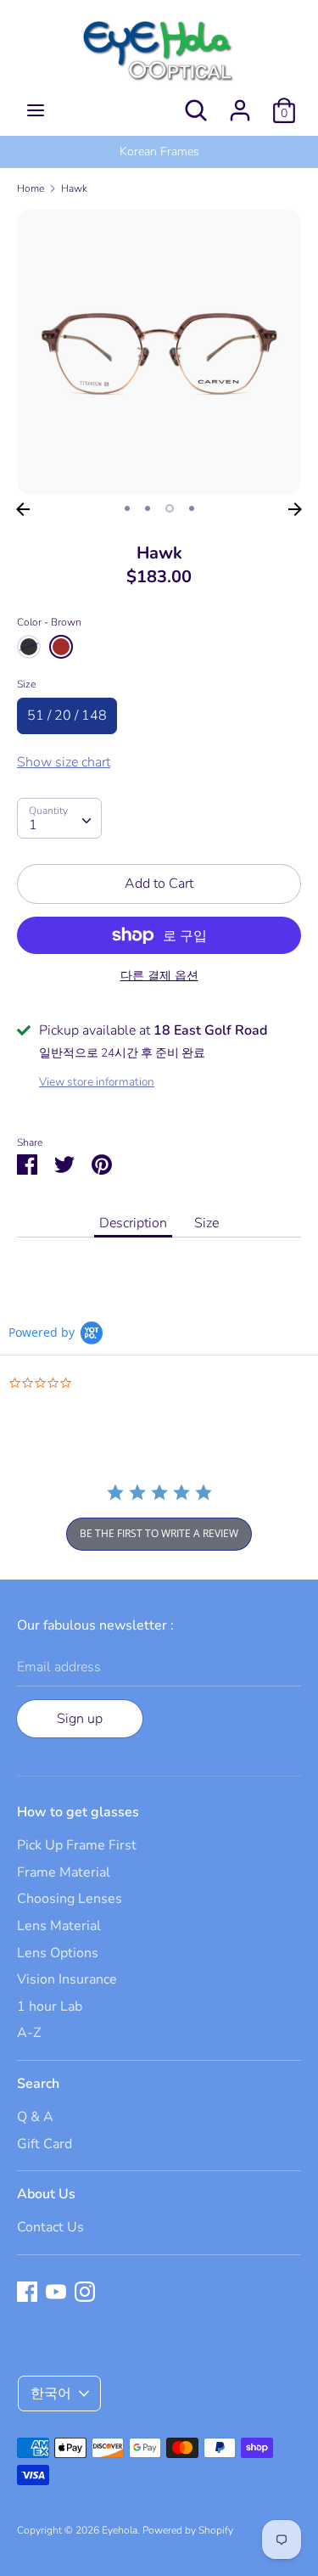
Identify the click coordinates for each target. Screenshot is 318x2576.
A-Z (29, 2033)
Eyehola (120, 2530)
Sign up (80, 1719)
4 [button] (192, 508)
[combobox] (59, 818)
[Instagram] (85, 2291)
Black (29, 647)
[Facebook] (27, 2291)
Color (49, 622)
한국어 (51, 2394)
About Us (46, 2194)
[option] (159, 352)
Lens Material (59, 1926)
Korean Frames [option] (159, 152)
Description (133, 1223)
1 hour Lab (50, 2006)
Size (26, 684)
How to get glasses (78, 1812)
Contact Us (50, 2227)
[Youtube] (56, 2291)
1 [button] (127, 508)
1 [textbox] (33, 825)
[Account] (240, 104)
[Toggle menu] (36, 110)
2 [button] (148, 508)
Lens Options (58, 1953)
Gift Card (45, 2144)
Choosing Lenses (70, 1899)
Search (38, 2084)
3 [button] (170, 508)
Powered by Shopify (188, 2530)
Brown (61, 647)
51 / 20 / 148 (67, 716)
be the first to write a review (159, 1533)
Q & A (35, 2117)
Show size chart (64, 762)
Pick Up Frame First (77, 1845)
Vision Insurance (67, 1979)
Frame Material (64, 1872)
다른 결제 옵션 (159, 976)
